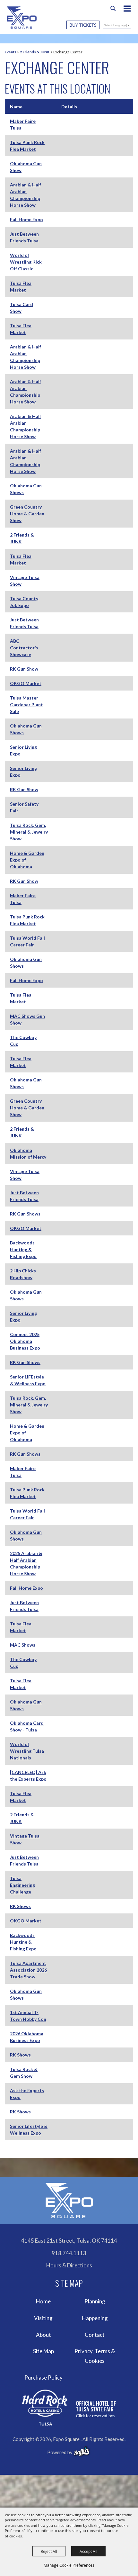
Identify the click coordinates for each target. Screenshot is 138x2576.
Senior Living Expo (23, 750)
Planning (95, 2301)
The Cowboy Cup (23, 1041)
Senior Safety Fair (24, 807)
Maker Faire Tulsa (23, 124)
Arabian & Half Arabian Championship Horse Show (26, 195)
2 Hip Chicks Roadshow (23, 1274)
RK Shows (20, 1906)
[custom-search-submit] (113, 8)
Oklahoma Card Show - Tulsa (27, 1726)
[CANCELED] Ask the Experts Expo (28, 1776)
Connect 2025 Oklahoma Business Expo (25, 1341)
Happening (95, 2318)
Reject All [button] (49, 2551)
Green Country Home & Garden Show (27, 514)
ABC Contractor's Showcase (24, 648)
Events (11, 52)
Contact (95, 2335)
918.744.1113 (69, 2253)
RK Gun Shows (25, 1214)
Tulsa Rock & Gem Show (24, 2073)
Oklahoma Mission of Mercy (28, 1153)
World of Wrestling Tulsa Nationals (27, 1751)
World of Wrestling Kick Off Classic (26, 262)
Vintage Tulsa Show (25, 581)
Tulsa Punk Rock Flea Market (27, 146)
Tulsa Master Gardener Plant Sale (26, 705)
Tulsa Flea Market (21, 286)
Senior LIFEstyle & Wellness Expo (28, 1380)
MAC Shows (23, 1645)
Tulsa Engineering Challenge (22, 1885)
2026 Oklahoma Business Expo (27, 2037)
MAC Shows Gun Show (27, 1019)
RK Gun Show (24, 669)
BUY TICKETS (83, 25)
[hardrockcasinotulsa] (69, 2408)
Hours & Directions (69, 2265)
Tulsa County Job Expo (24, 602)
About (43, 2335)
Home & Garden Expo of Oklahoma (27, 860)
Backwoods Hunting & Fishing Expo (23, 1249)
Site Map (43, 2351)
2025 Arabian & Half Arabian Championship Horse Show (26, 1563)
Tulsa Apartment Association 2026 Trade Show (28, 1970)
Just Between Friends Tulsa (24, 237)
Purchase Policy (43, 2377)
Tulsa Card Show (22, 308)
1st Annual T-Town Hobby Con (28, 2016)
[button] (130, 9)
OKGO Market (26, 683)
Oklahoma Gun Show (26, 167)
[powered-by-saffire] (82, 2451)
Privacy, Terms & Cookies (95, 2356)
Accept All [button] (88, 2551)
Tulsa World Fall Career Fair (27, 941)
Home (43, 2301)
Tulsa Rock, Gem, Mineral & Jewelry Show (29, 832)
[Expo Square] (22, 18)
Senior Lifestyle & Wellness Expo (29, 2129)
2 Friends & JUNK (35, 52)
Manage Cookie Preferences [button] (69, 2565)
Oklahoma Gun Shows (26, 489)
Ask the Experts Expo (27, 2094)
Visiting (43, 2318)
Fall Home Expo (26, 219)
